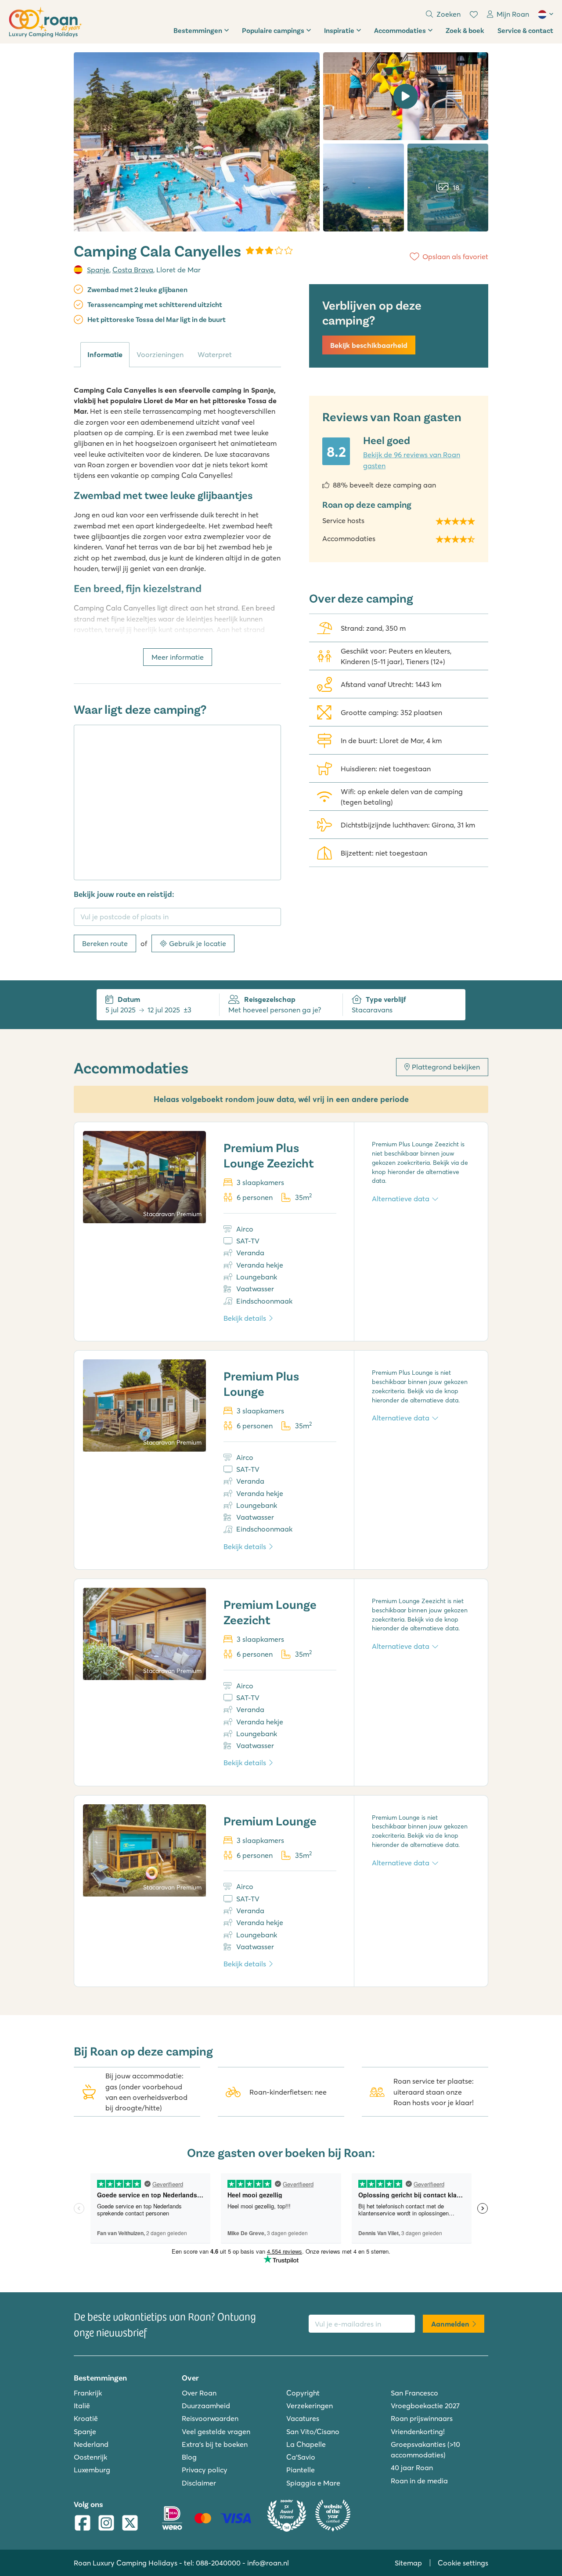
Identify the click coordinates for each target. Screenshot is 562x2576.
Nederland (91, 2444)
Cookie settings (463, 2563)
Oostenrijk (90, 2457)
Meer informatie (178, 657)
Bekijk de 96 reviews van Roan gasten (412, 460)
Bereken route (105, 943)
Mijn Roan (513, 14)
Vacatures (303, 2418)
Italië (82, 2406)
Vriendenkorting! (418, 2431)
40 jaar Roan (412, 2468)
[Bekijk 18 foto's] (197, 142)
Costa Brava (133, 270)
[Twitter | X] (130, 2524)
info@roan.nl (268, 2563)
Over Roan (199, 2393)
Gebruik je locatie (198, 943)
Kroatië (86, 2418)
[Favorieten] (474, 14)
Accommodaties (400, 30)
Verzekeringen (310, 2406)
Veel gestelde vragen (216, 2431)
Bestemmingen (198, 30)
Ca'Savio (301, 2457)
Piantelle (301, 2470)
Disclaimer (199, 2483)
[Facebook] (83, 2524)
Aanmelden (450, 2324)
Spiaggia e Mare (313, 2483)
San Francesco (414, 2393)
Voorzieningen (160, 354)
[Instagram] (106, 2524)
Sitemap (408, 2563)
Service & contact (525, 30)
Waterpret (215, 354)
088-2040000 (218, 2563)
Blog (189, 2457)
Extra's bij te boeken (215, 2444)
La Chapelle (306, 2444)
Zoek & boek (465, 30)
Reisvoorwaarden (210, 2418)
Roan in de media (419, 2481)
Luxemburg (92, 2470)
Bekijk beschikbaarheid (369, 345)
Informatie (105, 354)
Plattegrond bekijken (446, 1067)
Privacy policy (205, 2470)
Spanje (98, 270)
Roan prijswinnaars (422, 2418)
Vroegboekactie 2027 (425, 2406)
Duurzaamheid (206, 2406)
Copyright (303, 2393)
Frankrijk (88, 2393)
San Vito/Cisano (313, 2431)
